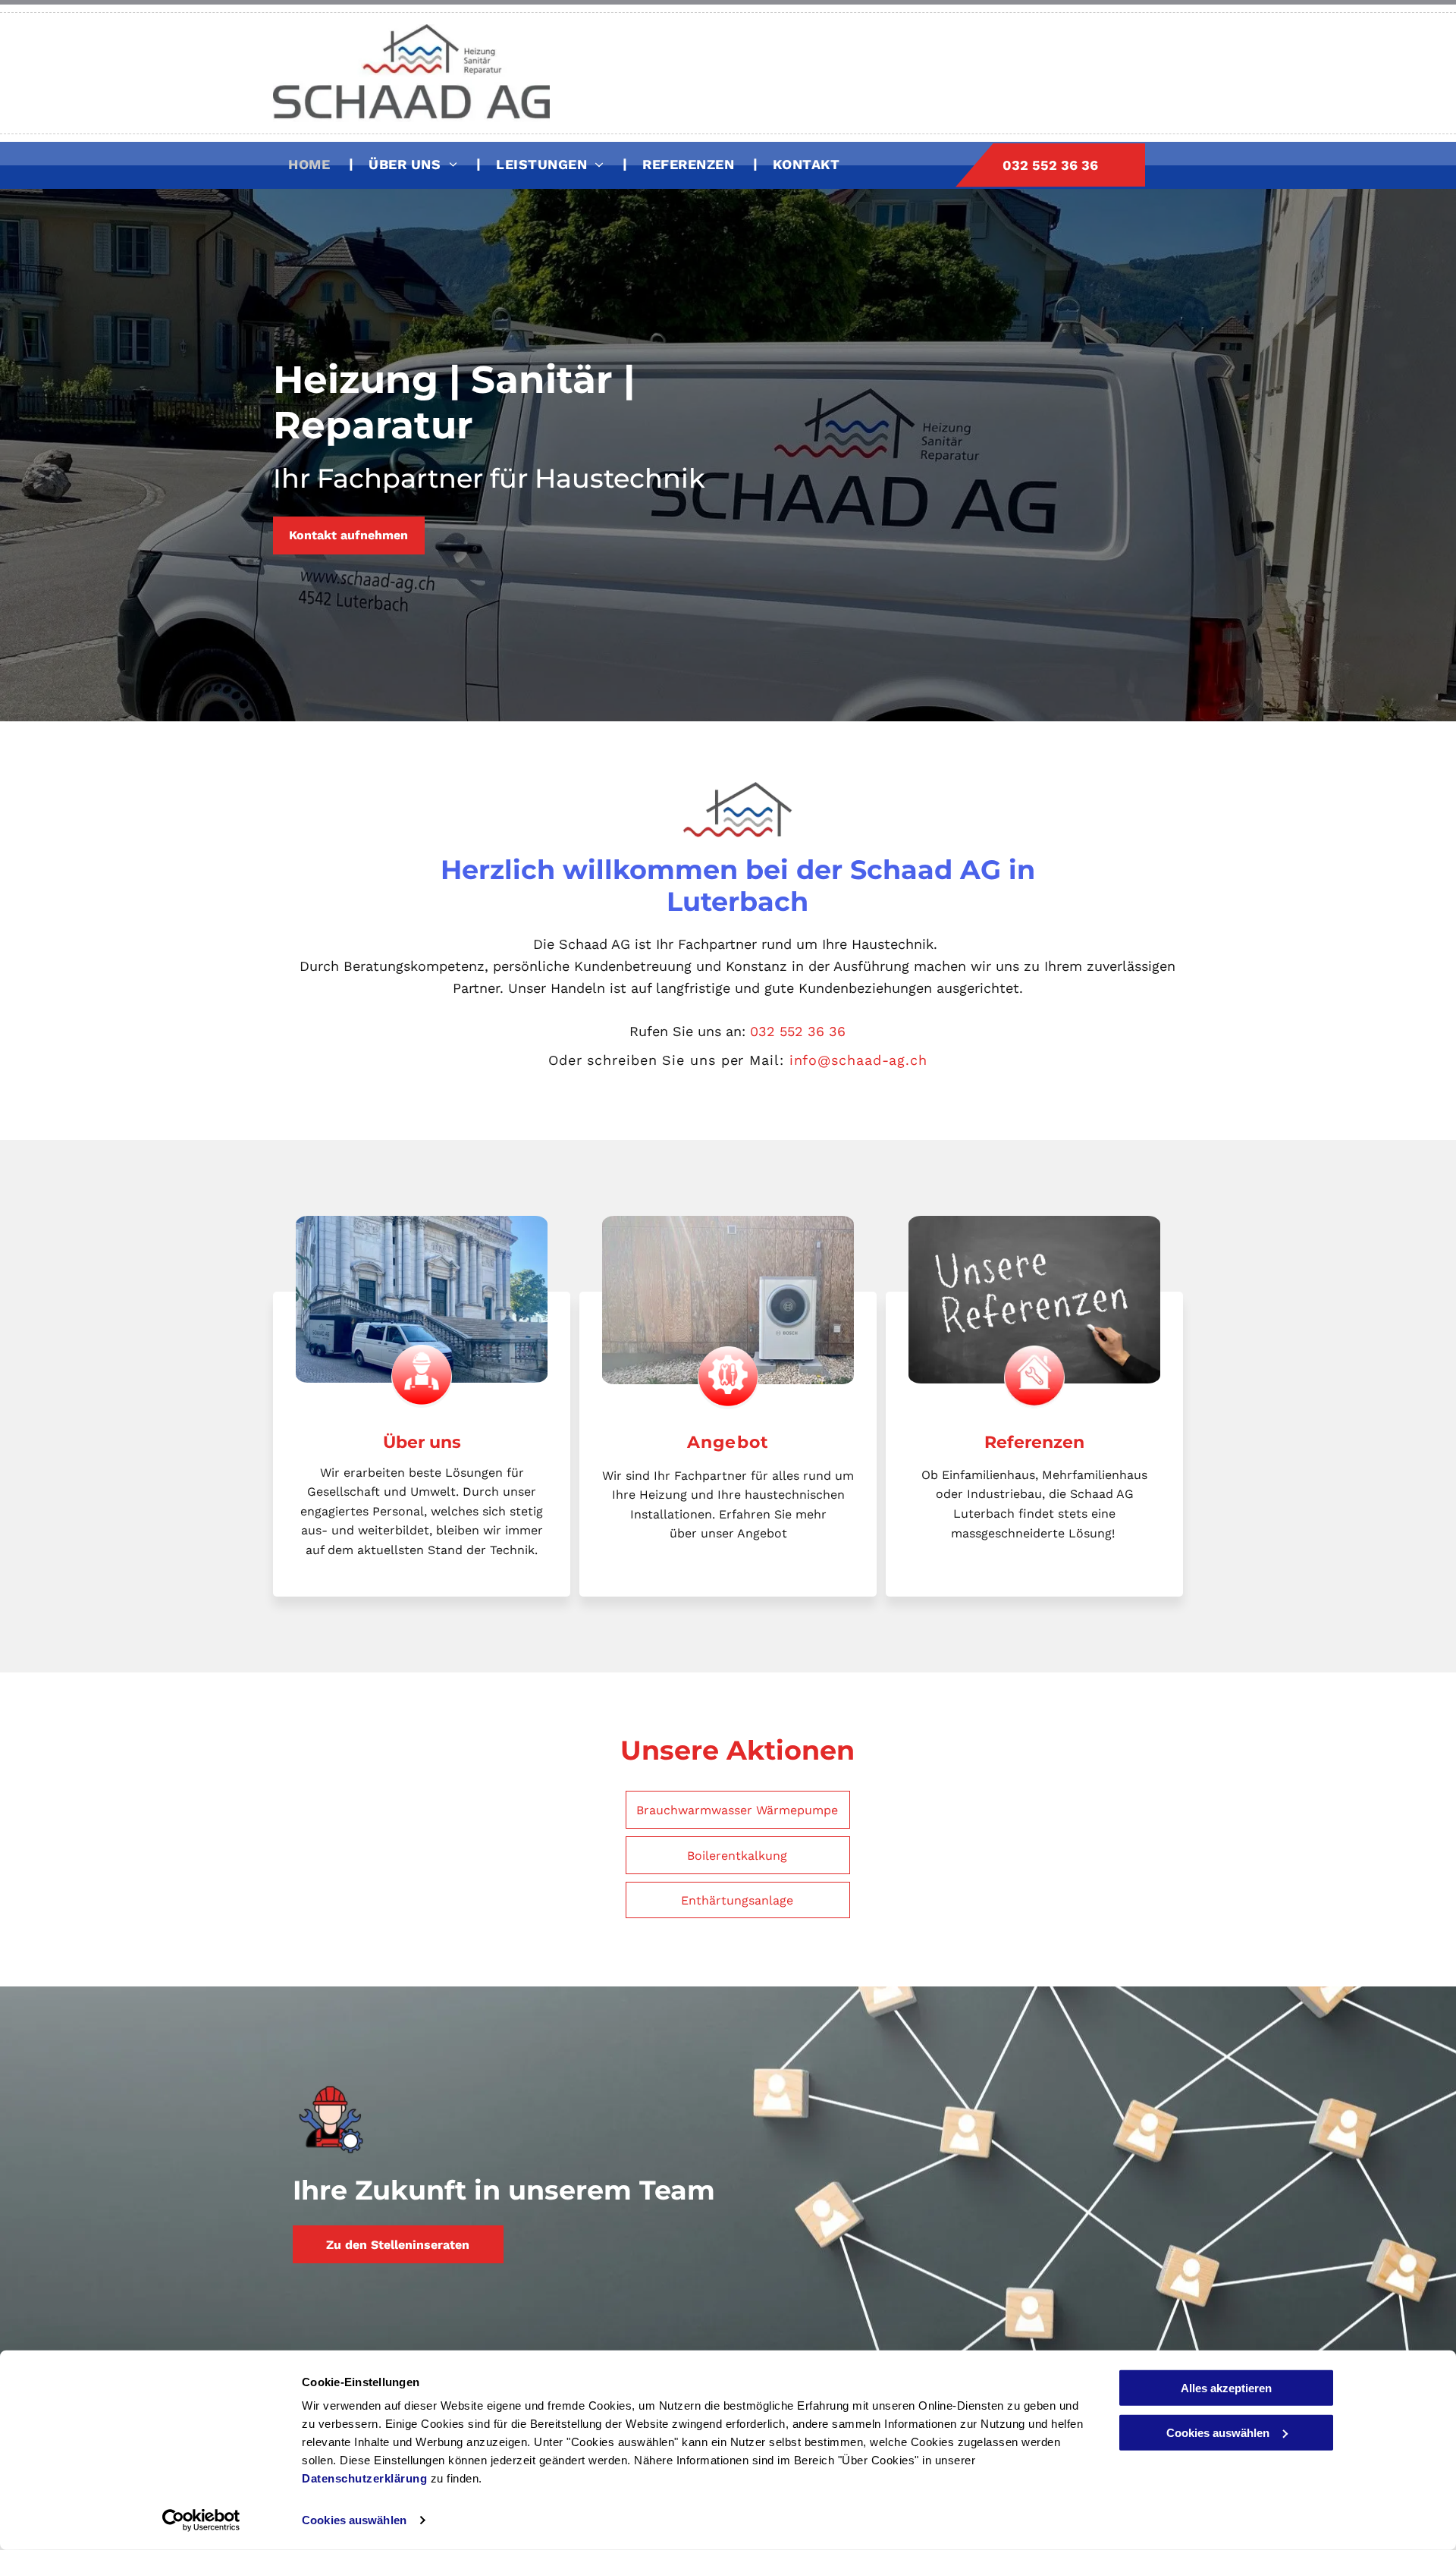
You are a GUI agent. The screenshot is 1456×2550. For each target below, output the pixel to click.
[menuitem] (313, 163)
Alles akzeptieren (1226, 2388)
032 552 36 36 (798, 1031)
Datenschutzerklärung (364, 2478)
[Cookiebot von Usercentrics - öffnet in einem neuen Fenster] (201, 2520)
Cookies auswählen (354, 2520)
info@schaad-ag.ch (858, 1060)
